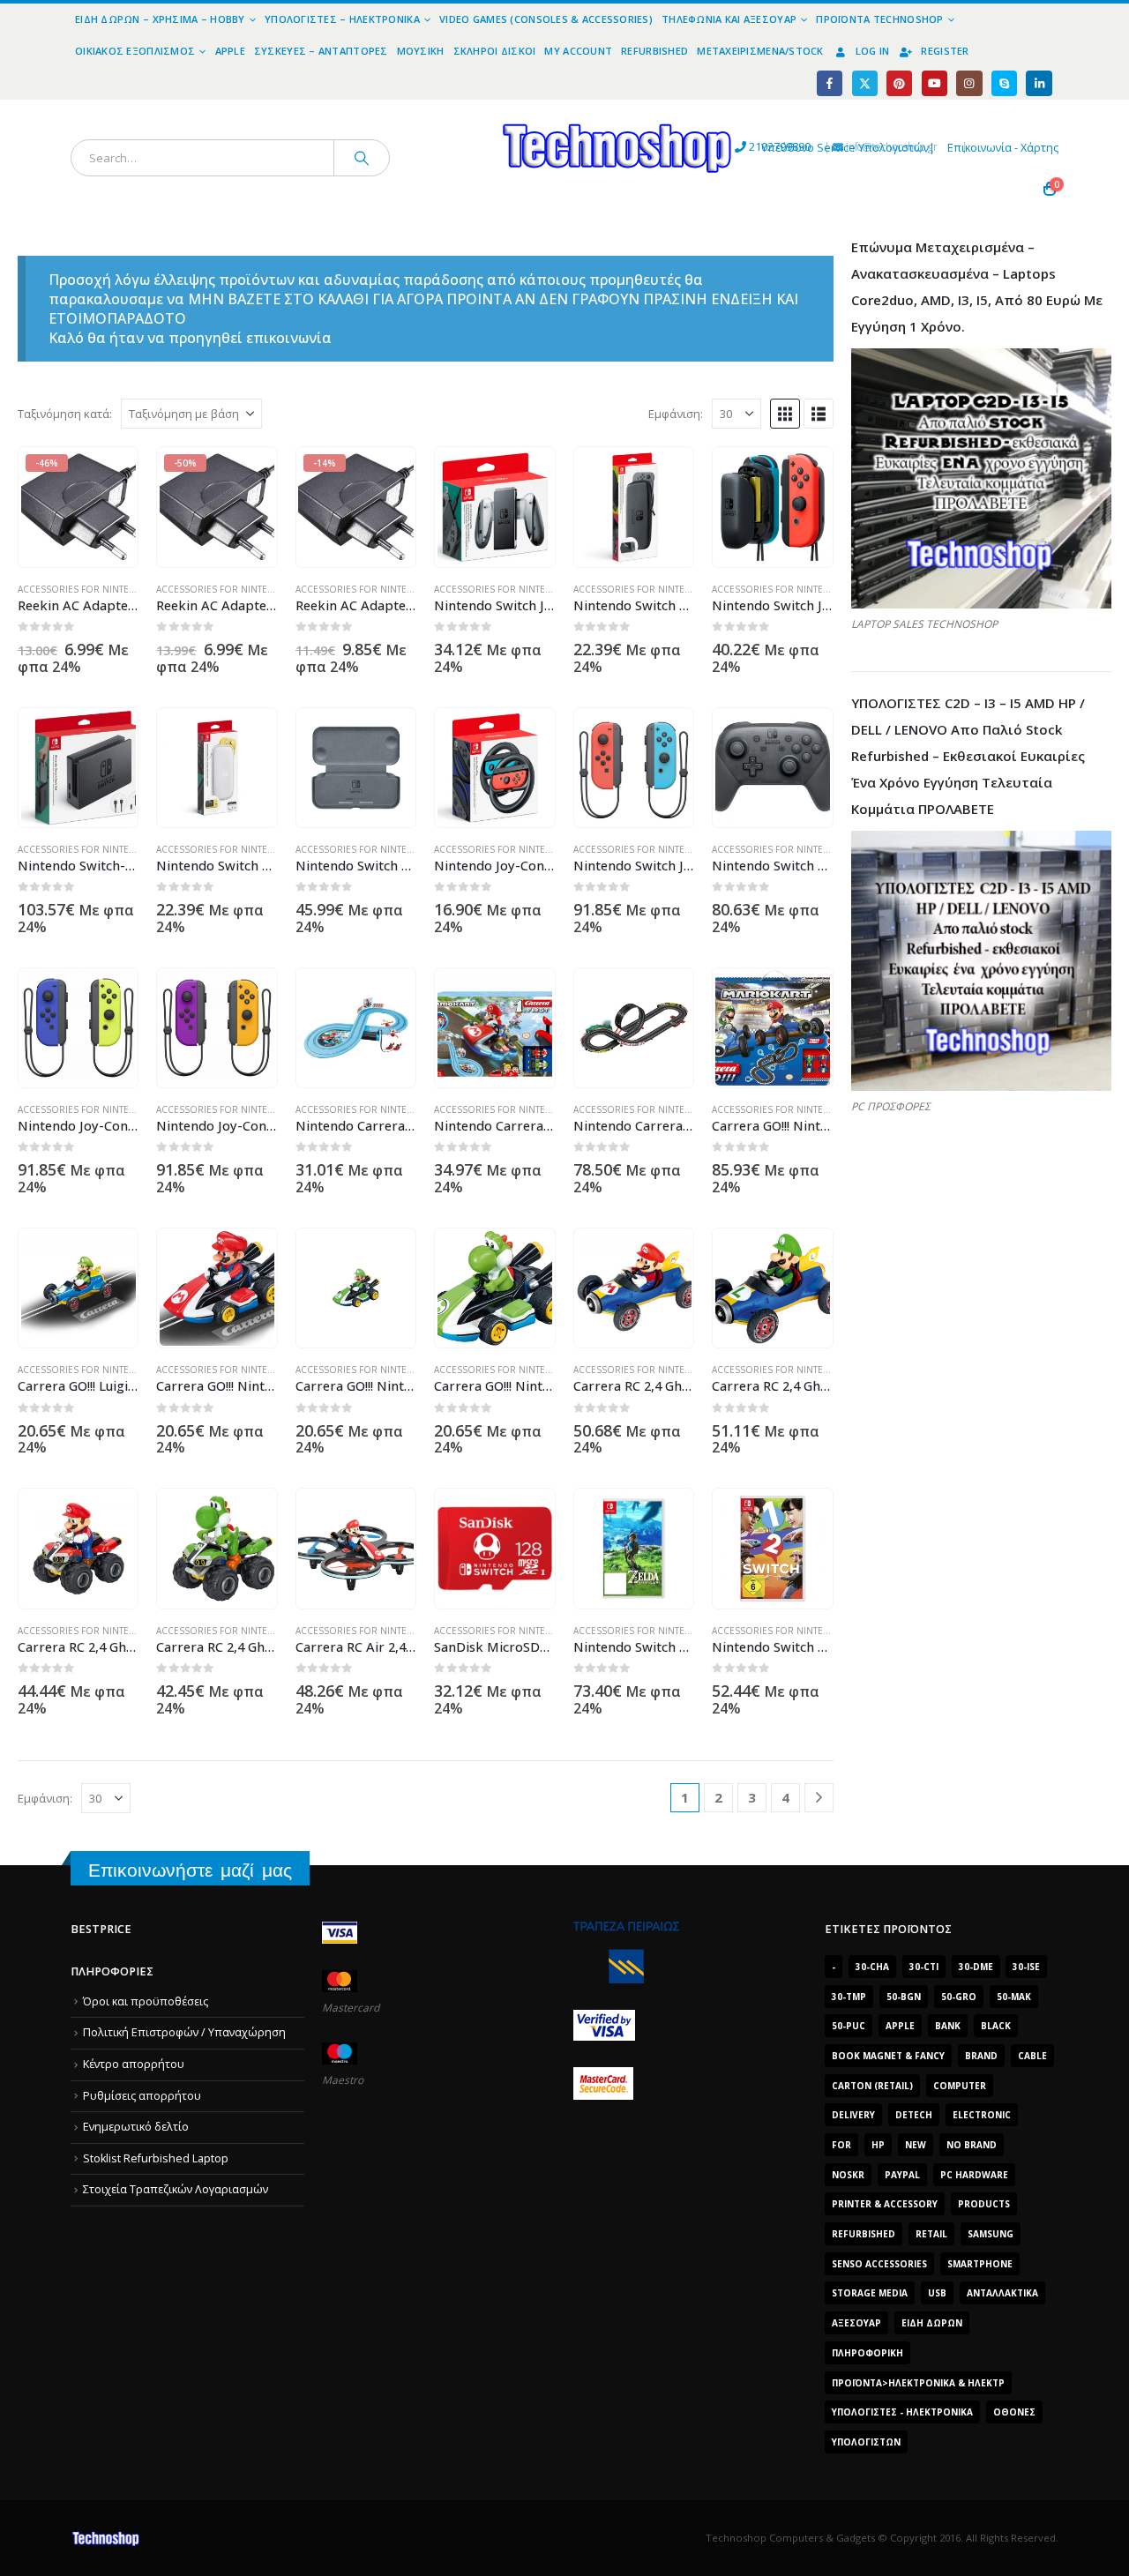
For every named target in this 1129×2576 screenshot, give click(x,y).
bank (948, 2026)
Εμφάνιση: (676, 414)
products (984, 2204)
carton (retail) (872, 2086)
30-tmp (849, 1997)
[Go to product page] (495, 507)
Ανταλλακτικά (1002, 2293)
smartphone (980, 2264)
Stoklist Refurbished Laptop (156, 2158)
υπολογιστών (866, 2442)
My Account (578, 51)
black (996, 2026)
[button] (785, 414)
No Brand (972, 2145)
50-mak (1014, 1997)
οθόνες (1014, 2412)
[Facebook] (830, 83)
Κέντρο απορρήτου (134, 2064)
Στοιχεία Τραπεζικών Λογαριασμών (176, 2189)
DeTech (914, 2115)
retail (931, 2234)
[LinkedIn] (1039, 83)
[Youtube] (935, 83)
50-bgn (904, 1997)
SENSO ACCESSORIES (879, 2264)
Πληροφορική (867, 2353)
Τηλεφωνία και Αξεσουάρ (729, 19)
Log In (873, 51)
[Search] (362, 158)
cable (1032, 2056)
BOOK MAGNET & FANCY (888, 2056)
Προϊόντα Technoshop (879, 19)
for (841, 2145)
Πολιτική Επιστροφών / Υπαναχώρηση (184, 2032)
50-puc (849, 2026)
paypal (902, 2175)
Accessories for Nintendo (84, 589)
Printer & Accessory (885, 2204)
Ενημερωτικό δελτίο (136, 2127)
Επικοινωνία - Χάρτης (1003, 148)
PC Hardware (974, 2175)
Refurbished (654, 51)
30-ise (1026, 1967)
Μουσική (421, 51)
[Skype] (1004, 83)
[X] (865, 83)
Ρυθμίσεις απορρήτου (142, 2096)
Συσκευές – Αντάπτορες (321, 51)
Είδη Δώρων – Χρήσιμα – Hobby (160, 19)
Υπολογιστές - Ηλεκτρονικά (902, 2412)
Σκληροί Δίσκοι (495, 51)
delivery (853, 2115)
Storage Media (870, 2293)
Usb (937, 2293)
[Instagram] (969, 83)
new (916, 2145)
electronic (982, 2115)
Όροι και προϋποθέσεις (146, 2001)
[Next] (819, 1798)
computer (960, 2086)
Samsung (991, 2234)
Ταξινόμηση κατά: (65, 414)
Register (945, 51)
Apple (230, 51)
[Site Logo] (455, 110)
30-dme (976, 1967)
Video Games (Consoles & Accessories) (546, 19)
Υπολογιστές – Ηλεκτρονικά (342, 19)
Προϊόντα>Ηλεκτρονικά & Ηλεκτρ (918, 2383)
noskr (848, 2175)
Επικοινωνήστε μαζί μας (190, 1870)
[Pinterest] (899, 83)
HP (878, 2145)
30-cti (924, 1967)
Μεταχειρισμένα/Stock (760, 51)
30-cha (872, 1967)
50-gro (959, 1997)
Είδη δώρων (932, 2323)
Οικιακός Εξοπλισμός (135, 51)
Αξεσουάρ (856, 2323)
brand (981, 2056)
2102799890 (748, 147)
